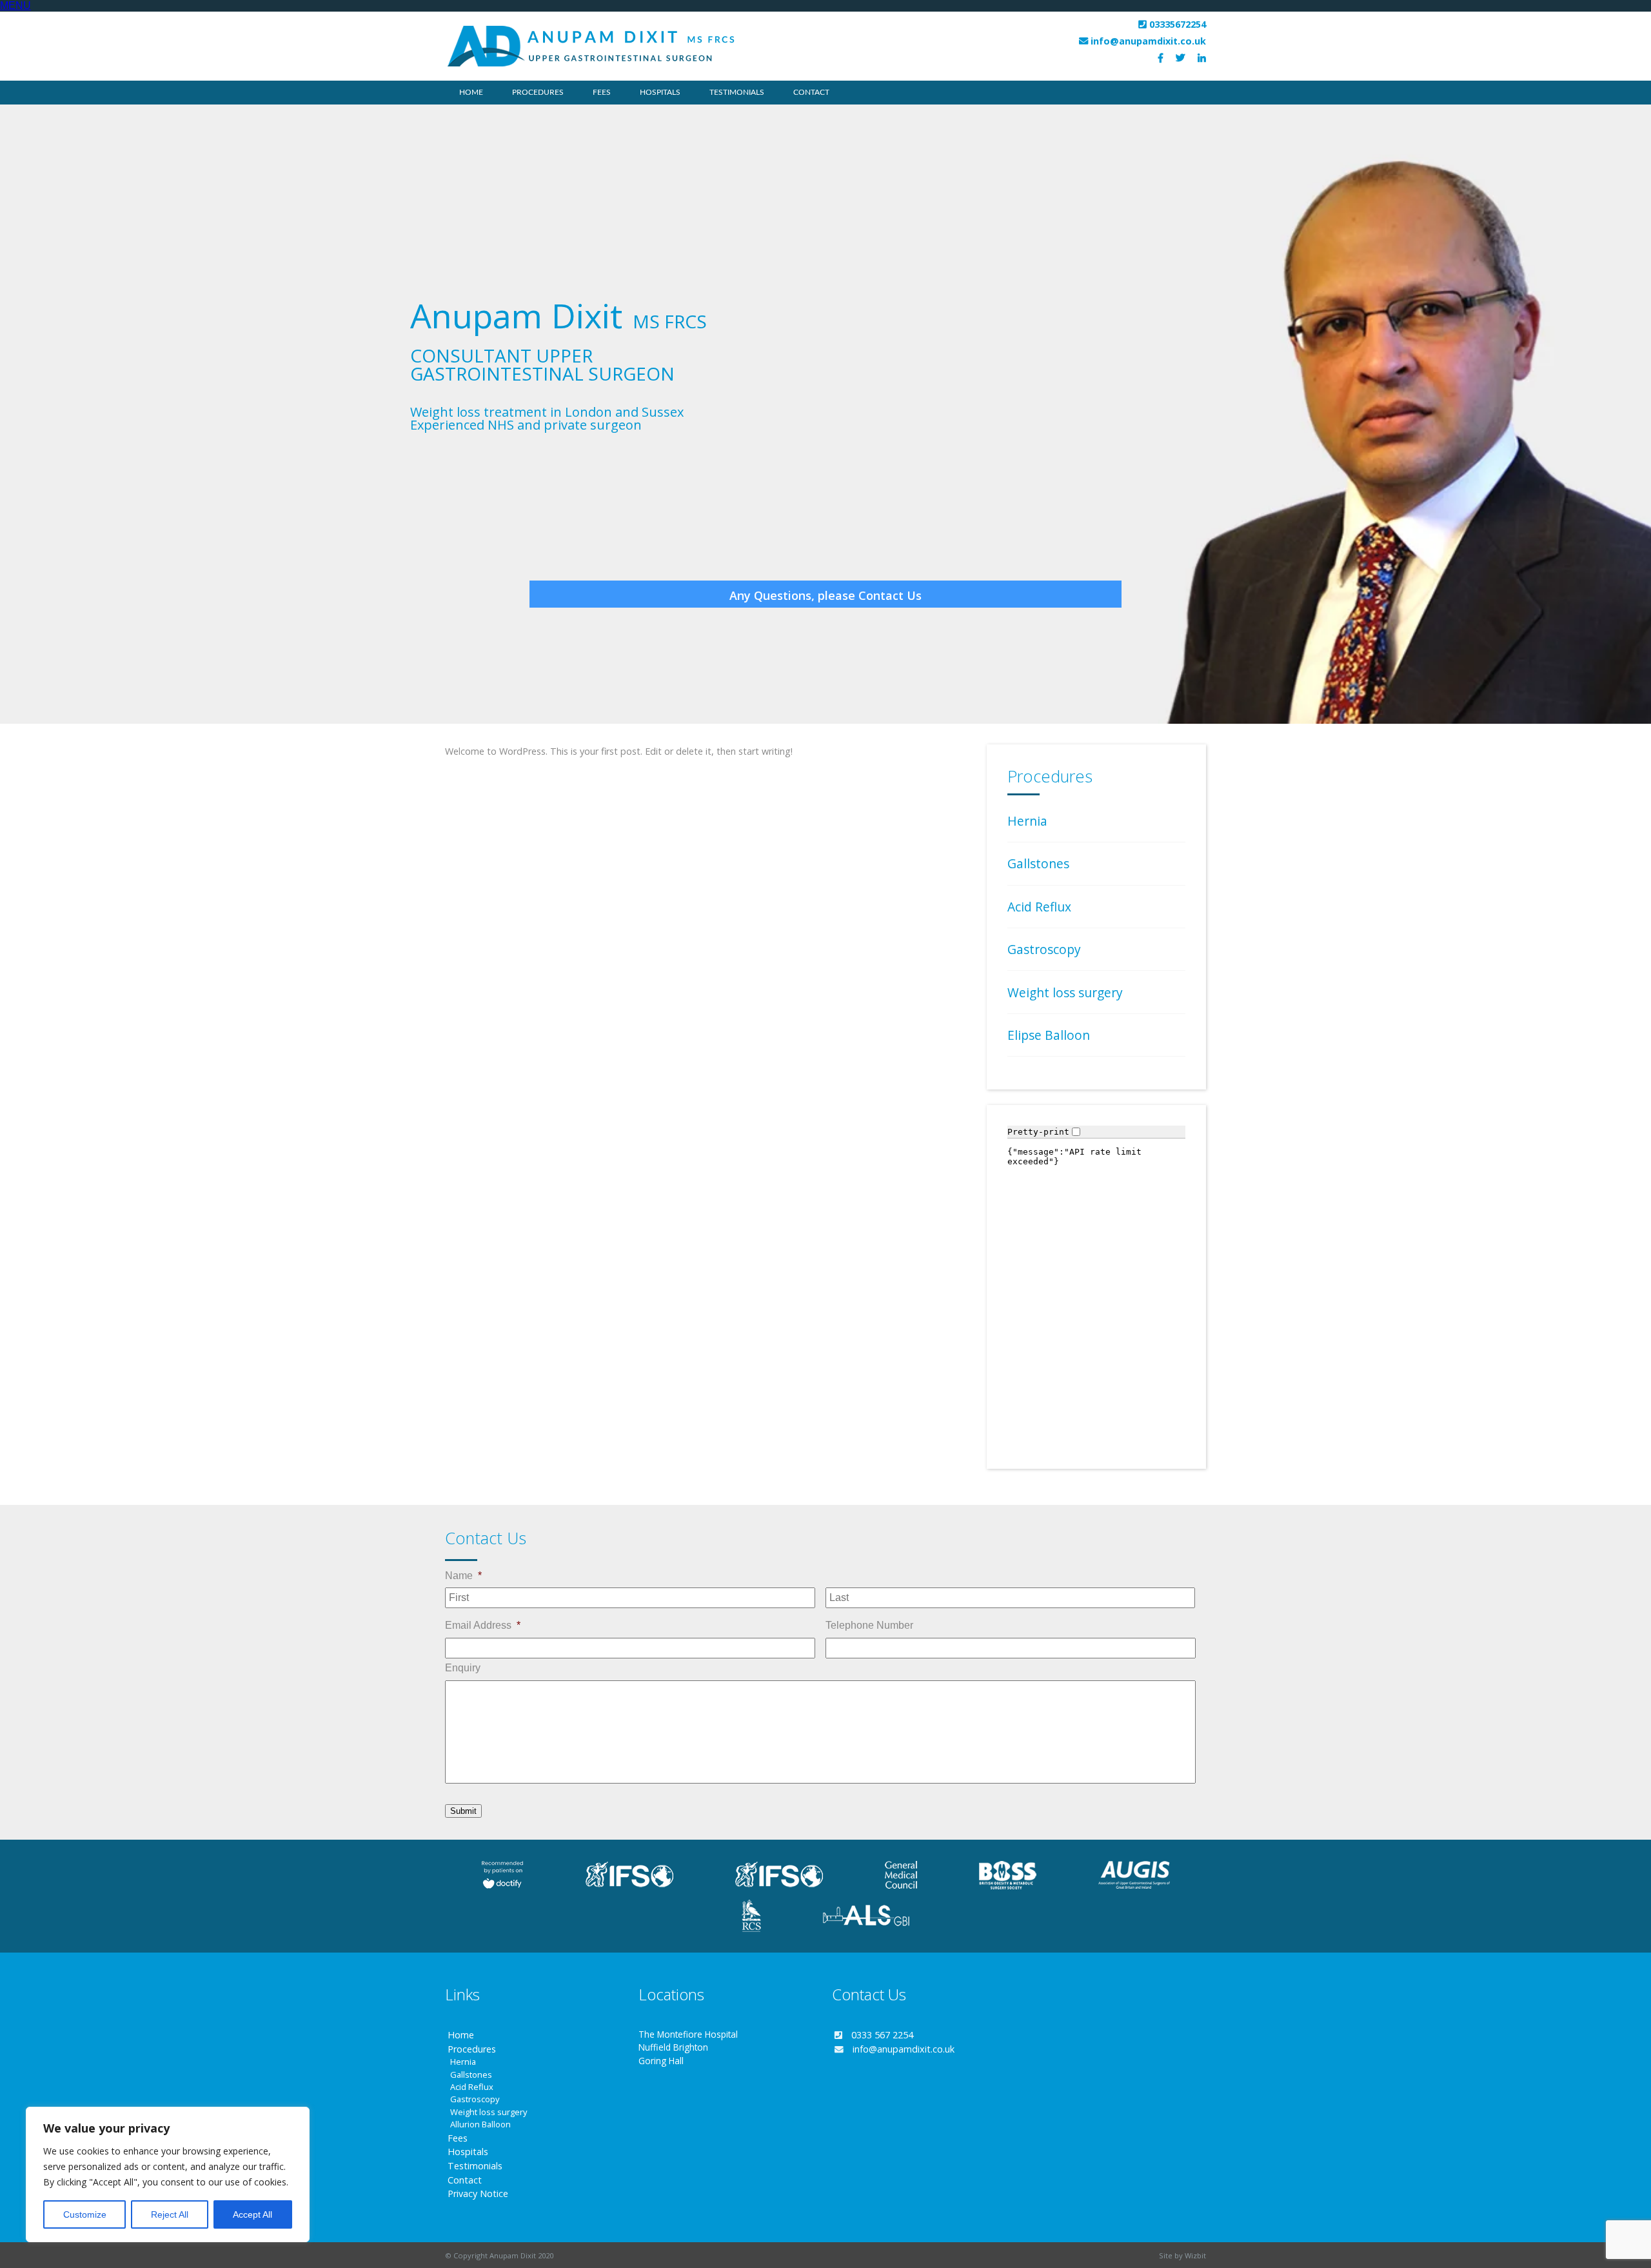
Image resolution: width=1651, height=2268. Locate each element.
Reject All (170, 2214)
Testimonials (737, 92)
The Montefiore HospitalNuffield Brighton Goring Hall (688, 2047)
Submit (463, 1811)
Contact (811, 92)
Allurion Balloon (480, 2124)
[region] (168, 2174)
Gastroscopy (1044, 949)
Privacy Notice (478, 2193)
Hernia (1027, 821)
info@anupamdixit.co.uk (1148, 41)
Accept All (252, 2214)
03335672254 (1178, 24)
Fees (602, 92)
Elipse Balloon (1049, 1035)
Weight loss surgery (1065, 992)
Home (471, 92)
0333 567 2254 (882, 2035)
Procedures (472, 2049)
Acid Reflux (1039, 907)
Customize (85, 2214)
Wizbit (1195, 2255)
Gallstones (1038, 863)
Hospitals (660, 92)
